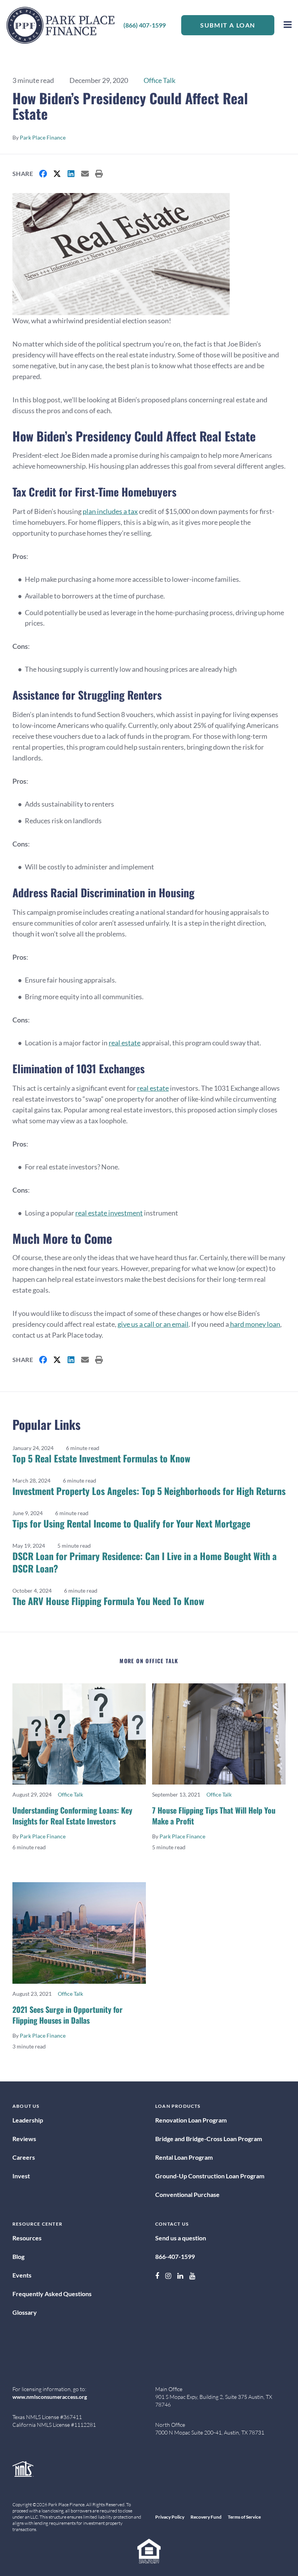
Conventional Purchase (187, 2194)
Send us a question (181, 2238)
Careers (24, 2157)
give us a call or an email (153, 1324)
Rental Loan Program (184, 2157)
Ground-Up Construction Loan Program (210, 2176)
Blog (18, 2256)
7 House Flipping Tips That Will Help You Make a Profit (214, 1816)
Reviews (24, 2139)
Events (22, 2275)
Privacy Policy (170, 2517)
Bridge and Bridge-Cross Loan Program (209, 2139)
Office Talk (159, 80)
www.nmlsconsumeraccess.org (50, 2397)
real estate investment (109, 1213)
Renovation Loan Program (191, 2120)
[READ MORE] (79, 1734)
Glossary (25, 2312)
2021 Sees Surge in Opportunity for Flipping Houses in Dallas (68, 2015)
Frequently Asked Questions (52, 2294)
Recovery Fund (206, 2517)
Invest (21, 2176)
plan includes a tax (110, 511)
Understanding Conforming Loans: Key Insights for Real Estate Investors (72, 1816)
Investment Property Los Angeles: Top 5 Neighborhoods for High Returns (149, 1491)
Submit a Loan (228, 25)
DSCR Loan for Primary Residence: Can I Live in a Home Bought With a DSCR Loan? (145, 1562)
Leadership (28, 2120)
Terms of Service (244, 2517)
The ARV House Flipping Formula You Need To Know (108, 1601)
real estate (125, 1043)
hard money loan (255, 1324)
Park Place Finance (43, 137)
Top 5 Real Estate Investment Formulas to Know (101, 1458)
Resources (27, 2238)
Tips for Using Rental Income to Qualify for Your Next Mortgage (131, 1523)
